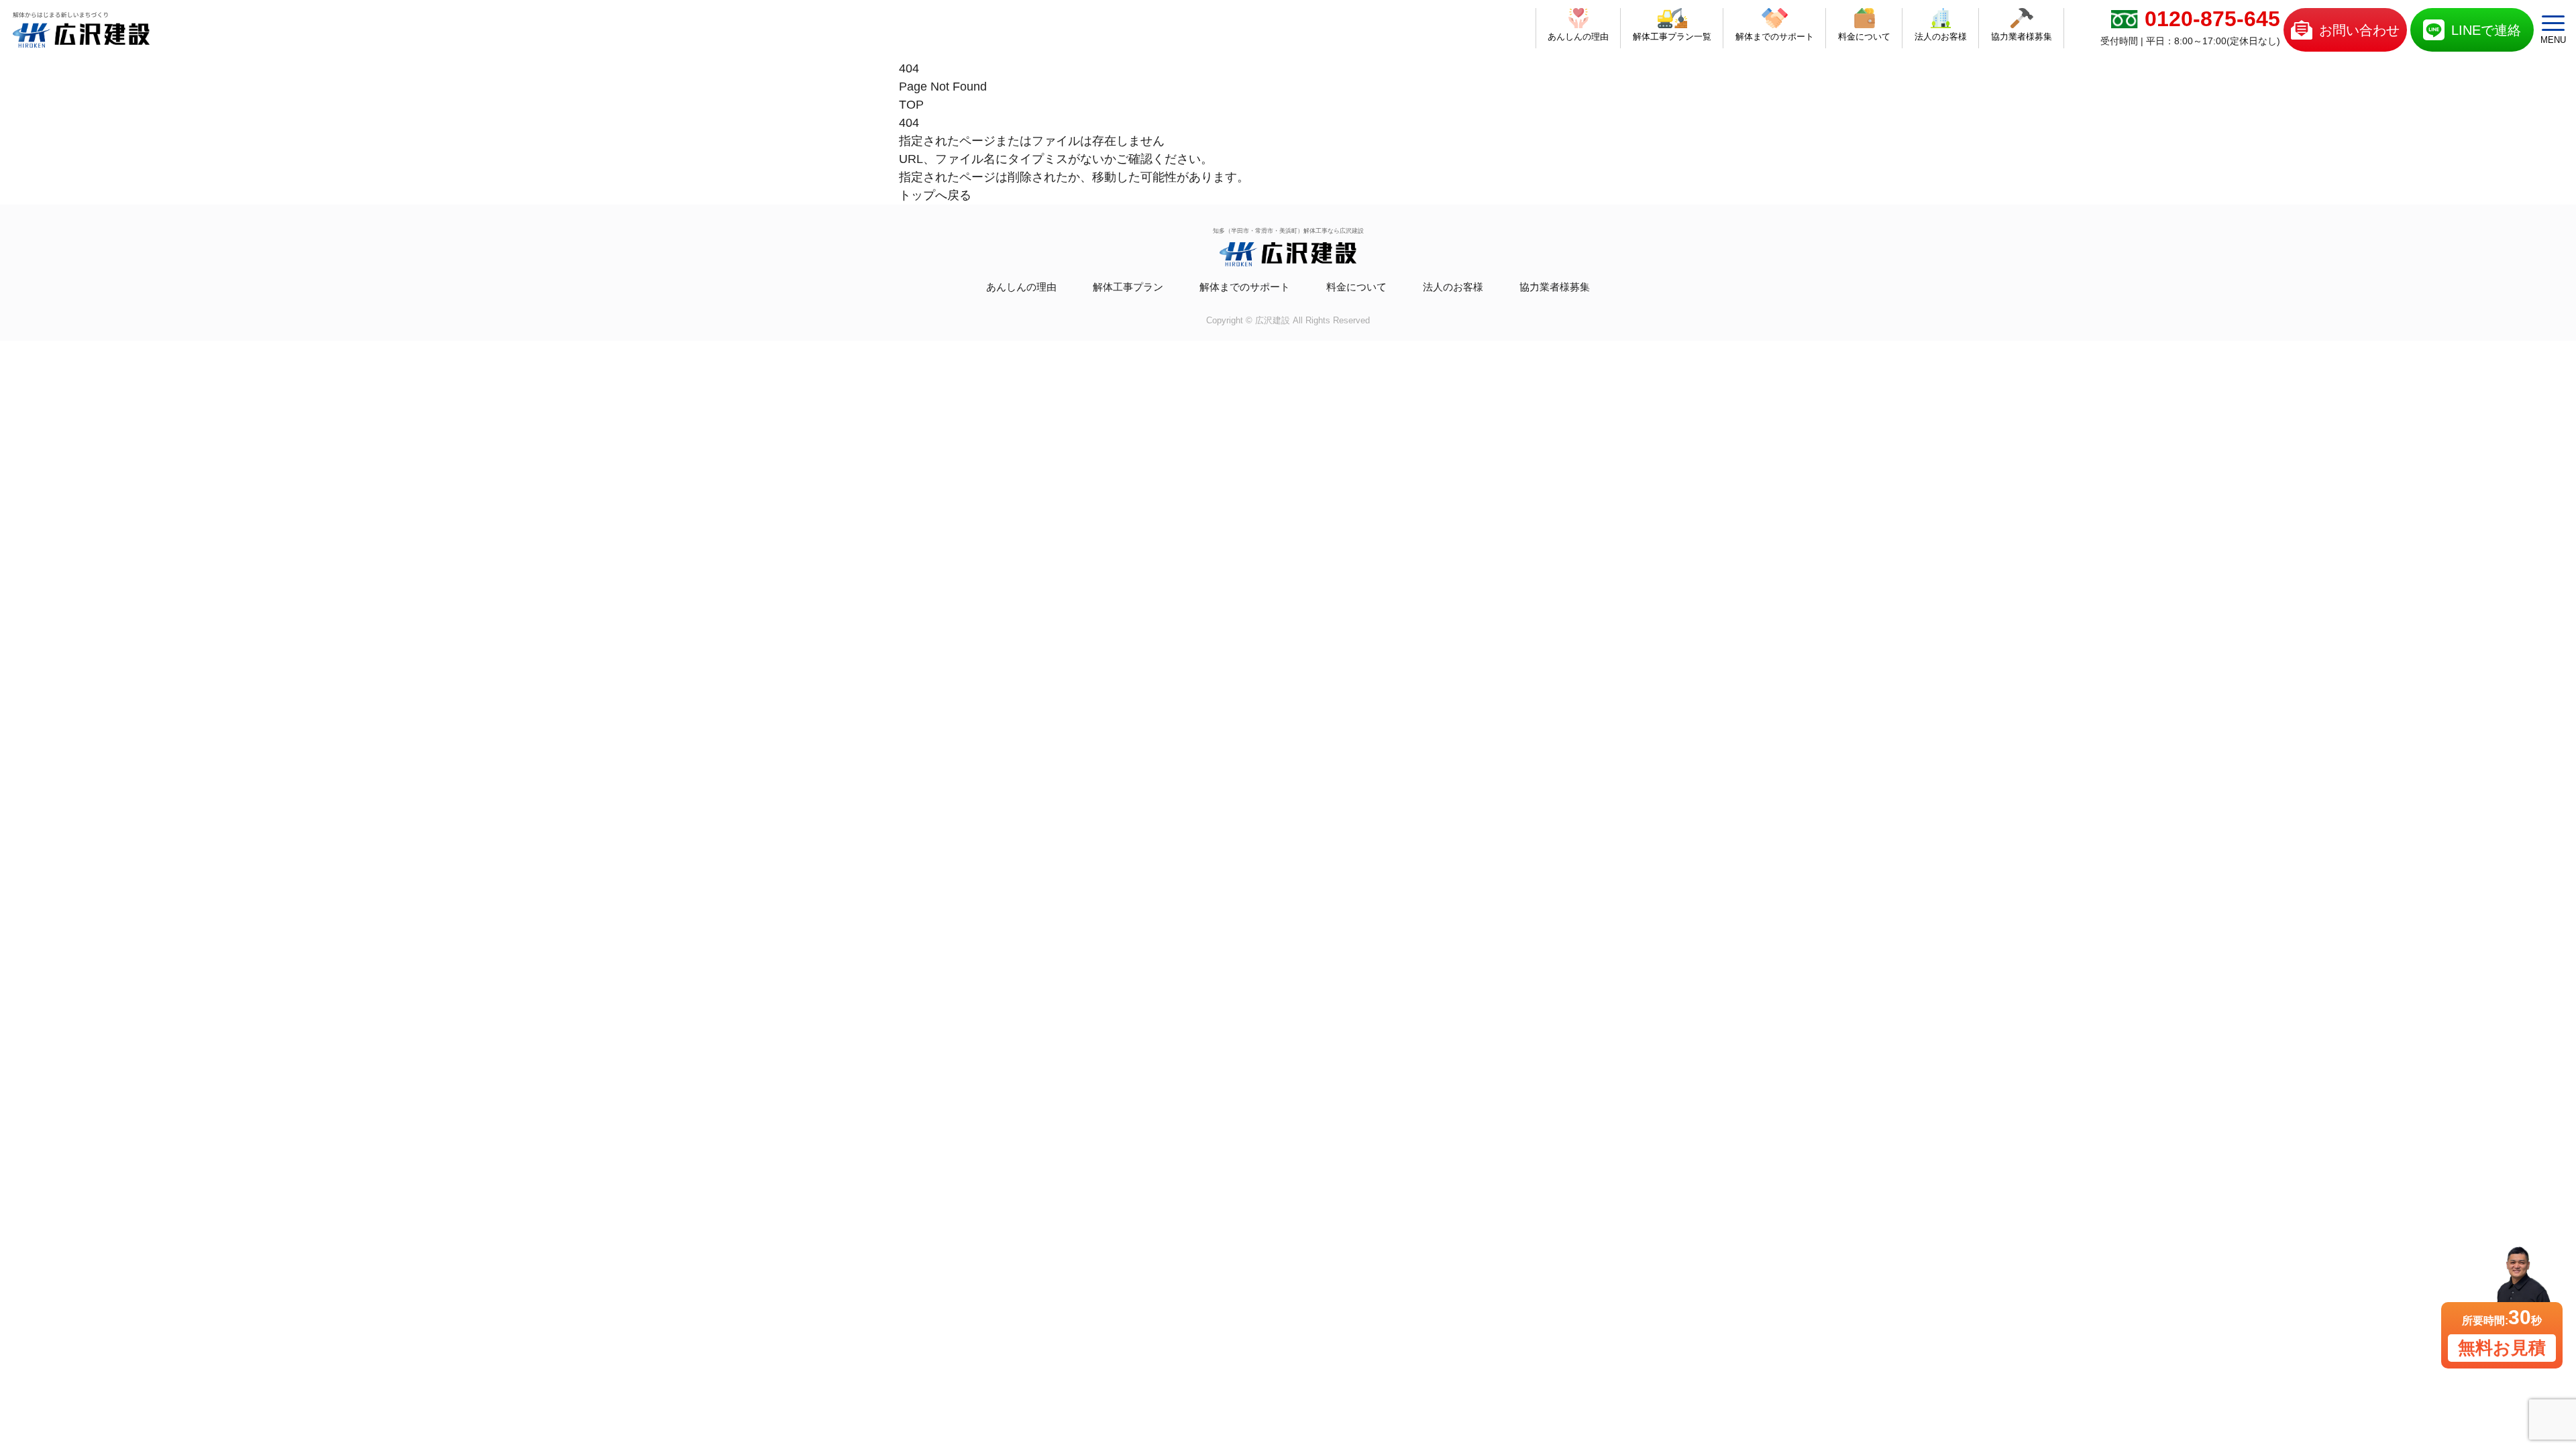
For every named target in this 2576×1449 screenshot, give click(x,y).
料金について (1356, 287)
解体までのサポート (1245, 287)
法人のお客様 (1453, 287)
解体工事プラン (1128, 287)
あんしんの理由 (1021, 287)
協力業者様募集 (1555, 287)
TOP (911, 105)
